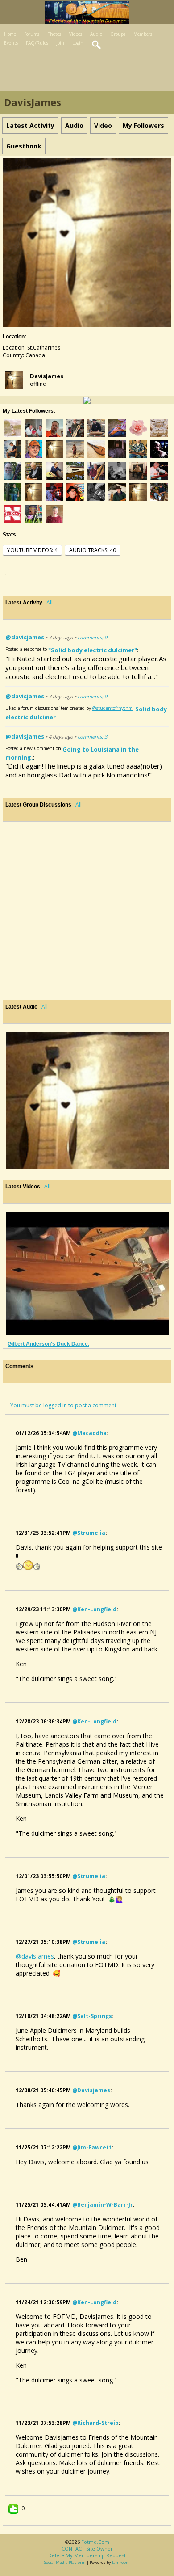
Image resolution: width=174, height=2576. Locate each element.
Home (10, 34)
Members (143, 34)
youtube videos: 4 (32, 550)
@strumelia (89, 1533)
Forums (32, 34)
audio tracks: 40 (93, 550)
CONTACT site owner (87, 2549)
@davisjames (25, 637)
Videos (76, 34)
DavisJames (47, 376)
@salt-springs (92, 2016)
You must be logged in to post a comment (63, 1405)
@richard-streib (95, 2423)
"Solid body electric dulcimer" (93, 650)
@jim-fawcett (92, 2147)
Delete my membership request (87, 2555)
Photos (54, 34)
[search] (97, 45)
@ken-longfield (94, 1609)
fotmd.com (95, 2542)
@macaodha (89, 1433)
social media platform (65, 2562)
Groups (118, 34)
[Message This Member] (87, 400)
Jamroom (121, 2562)
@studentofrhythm (112, 708)
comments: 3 (92, 737)
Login (78, 43)
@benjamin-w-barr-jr (103, 2205)
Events (11, 43)
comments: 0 (92, 637)
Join (60, 43)
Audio (96, 34)
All (50, 602)
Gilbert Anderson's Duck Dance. (48, 1344)
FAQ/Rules (37, 43)
